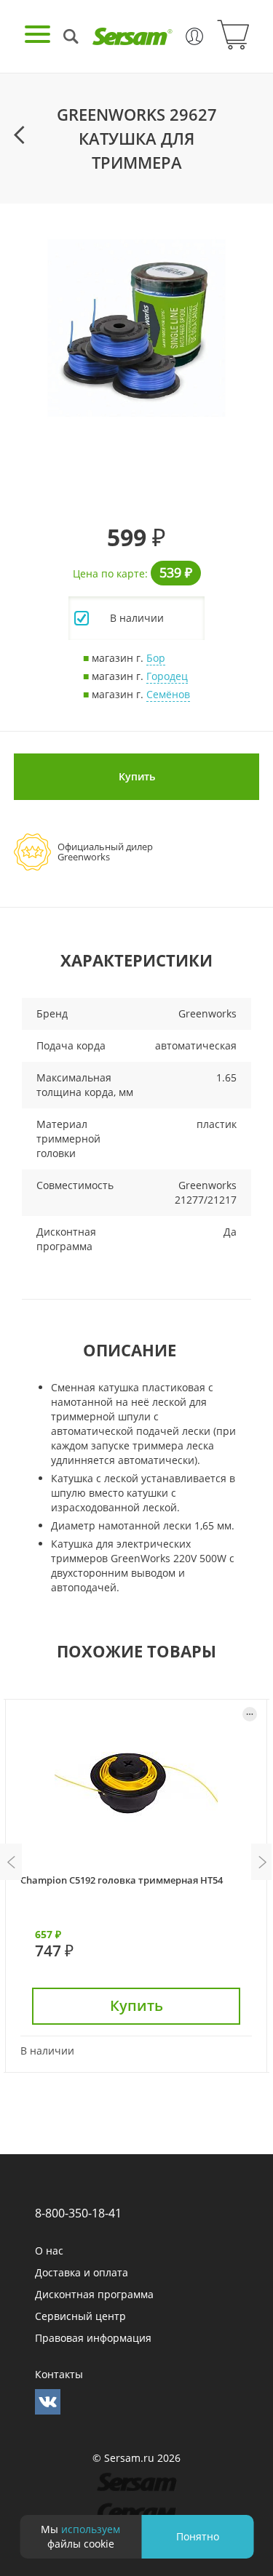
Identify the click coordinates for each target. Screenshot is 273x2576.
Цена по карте (109, 573)
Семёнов (168, 694)
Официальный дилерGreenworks (105, 852)
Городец (167, 676)
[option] (136, 328)
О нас (49, 2251)
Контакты (59, 2374)
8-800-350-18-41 (78, 2213)
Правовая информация (93, 2338)
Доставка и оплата (82, 2272)
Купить (137, 776)
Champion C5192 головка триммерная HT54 (122, 1880)
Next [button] (262, 1862)
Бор (156, 658)
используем (91, 2529)
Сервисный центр (80, 2316)
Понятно (198, 2536)
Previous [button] (11, 1862)
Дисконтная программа (94, 2294)
